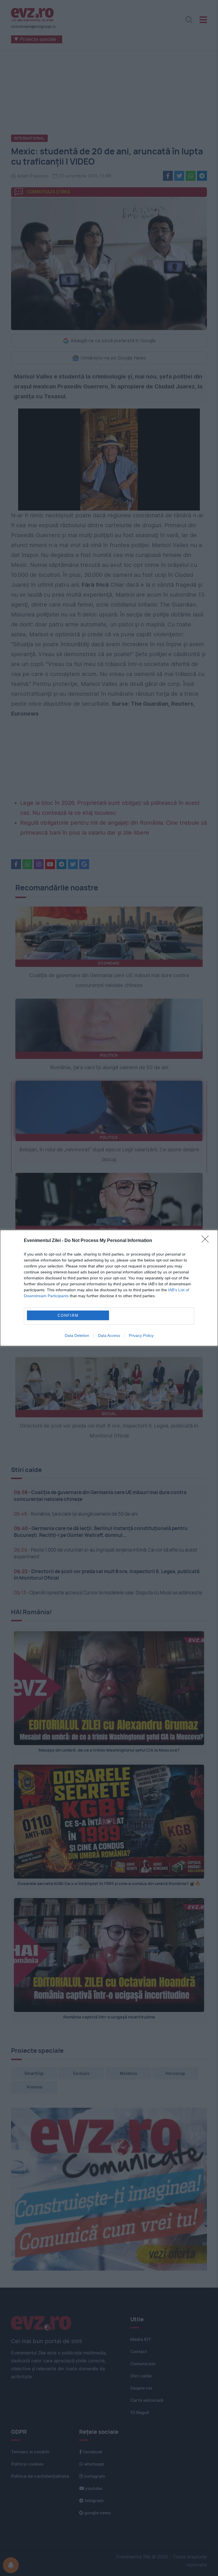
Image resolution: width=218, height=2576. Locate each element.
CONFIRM (68, 1315)
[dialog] (109, 1288)
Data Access (109, 1335)
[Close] (207, 1241)
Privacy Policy (141, 1335)
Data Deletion (77, 1335)
